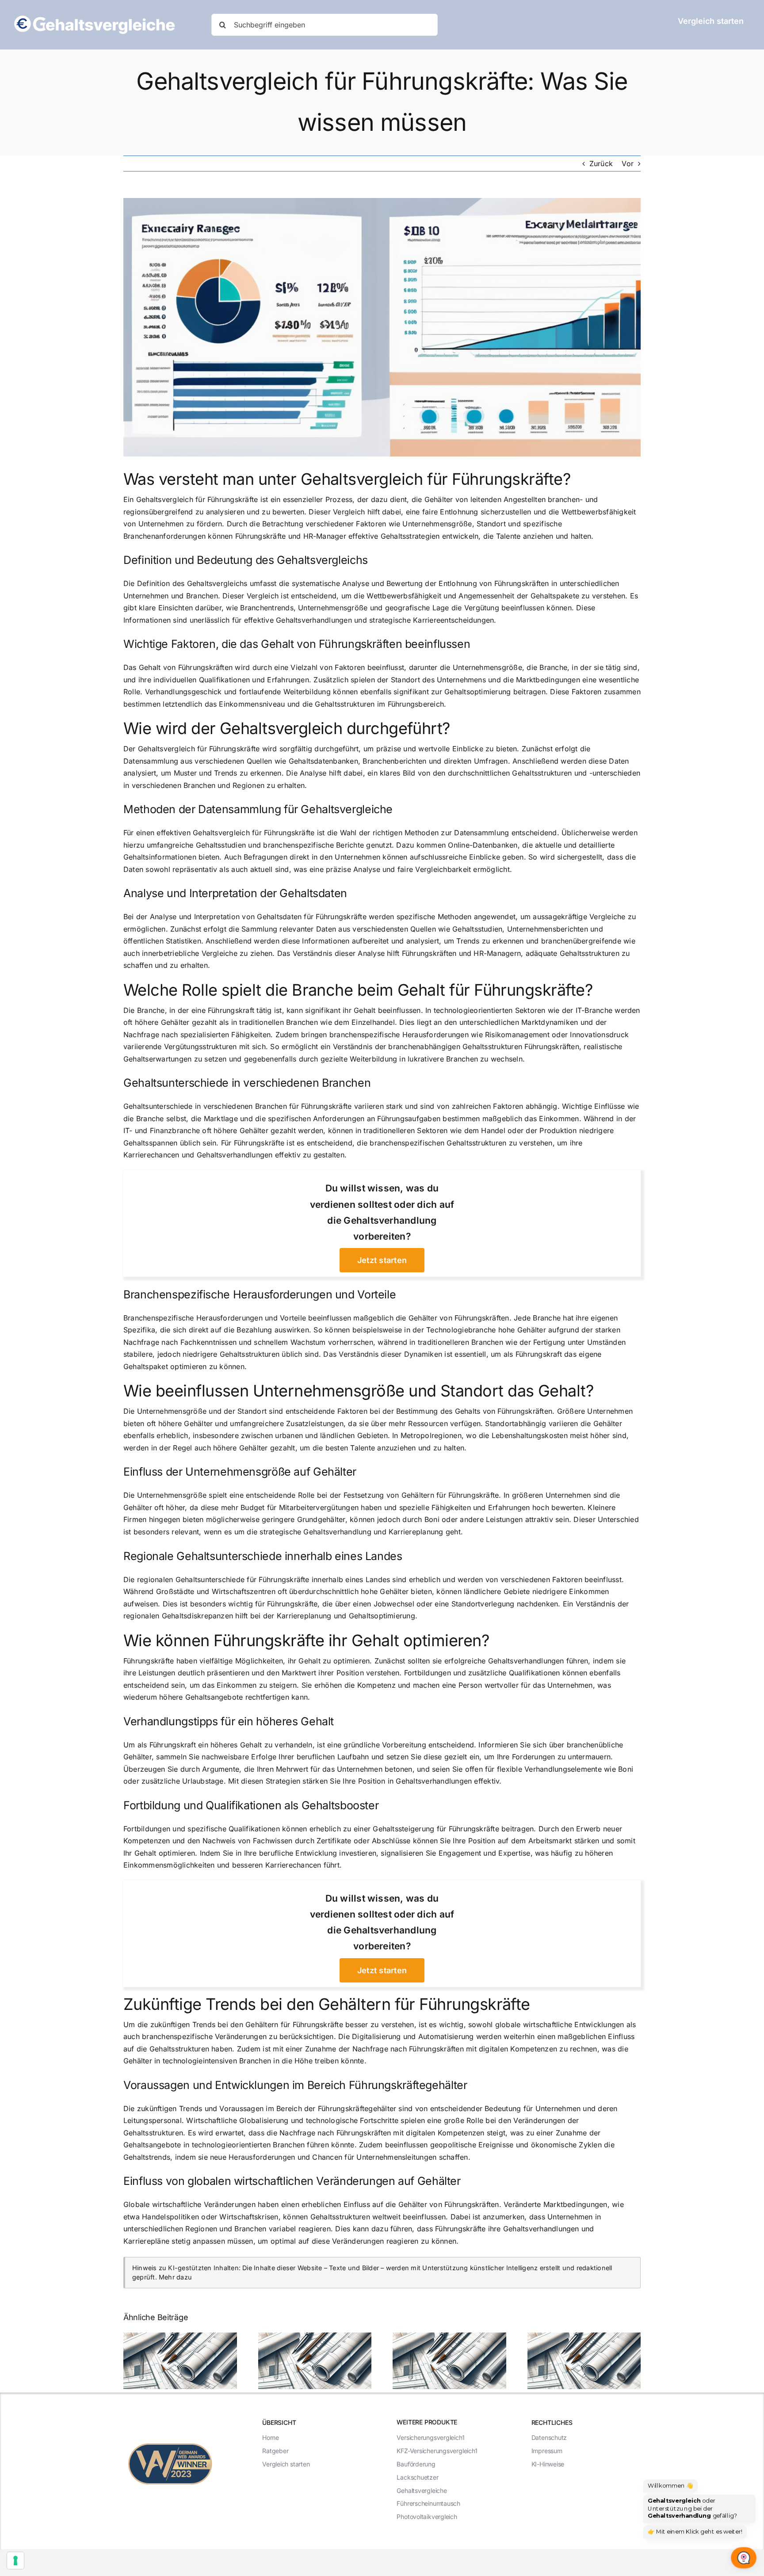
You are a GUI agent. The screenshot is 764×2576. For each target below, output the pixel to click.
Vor (628, 164)
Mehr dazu (175, 2277)
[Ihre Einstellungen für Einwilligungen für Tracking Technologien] (15, 2561)
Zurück (601, 164)
